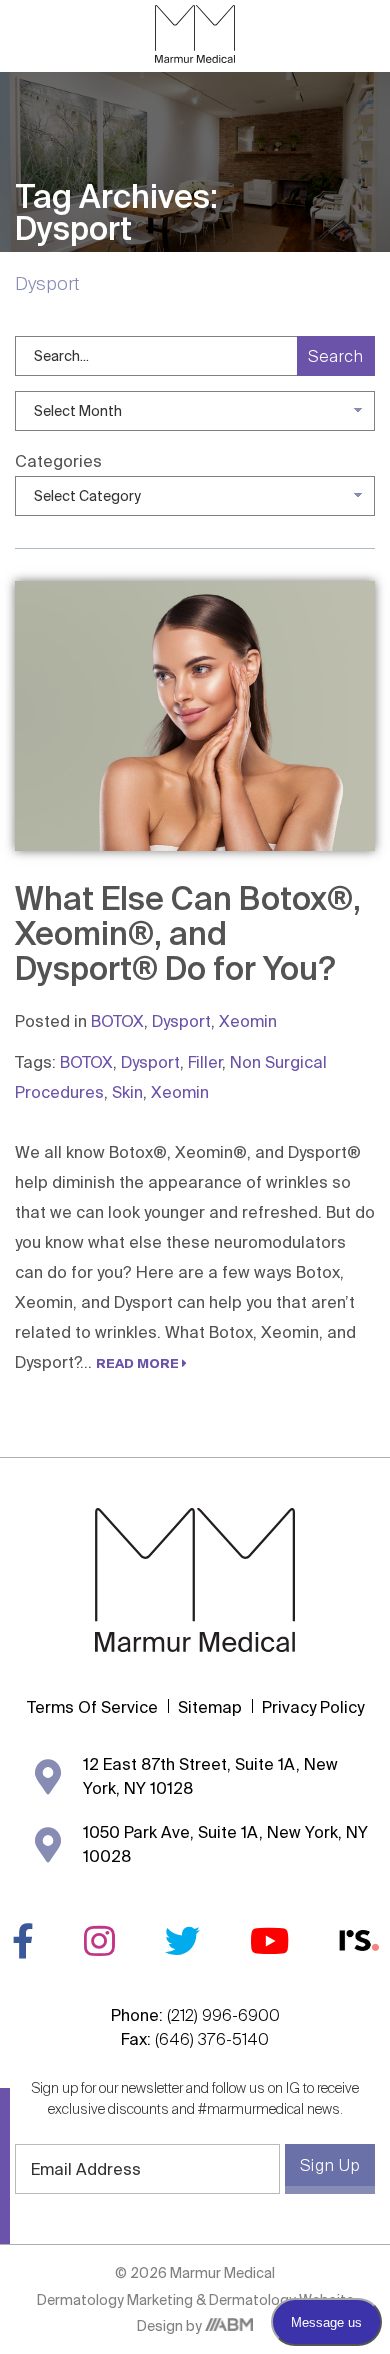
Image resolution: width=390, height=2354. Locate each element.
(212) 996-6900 (223, 2015)
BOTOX (117, 1021)
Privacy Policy (313, 1707)
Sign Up (330, 2165)
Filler (205, 1062)
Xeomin (248, 1021)
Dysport (181, 1021)
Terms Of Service (92, 1707)
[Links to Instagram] (99, 1940)
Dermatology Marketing (116, 2300)
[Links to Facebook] (23, 1940)
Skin (127, 1092)
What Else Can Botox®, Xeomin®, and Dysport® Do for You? (188, 933)
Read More (139, 1363)
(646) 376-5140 (212, 2039)
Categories (58, 461)
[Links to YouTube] (269, 1940)
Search (336, 356)
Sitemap (210, 1707)
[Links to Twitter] (182, 1940)
